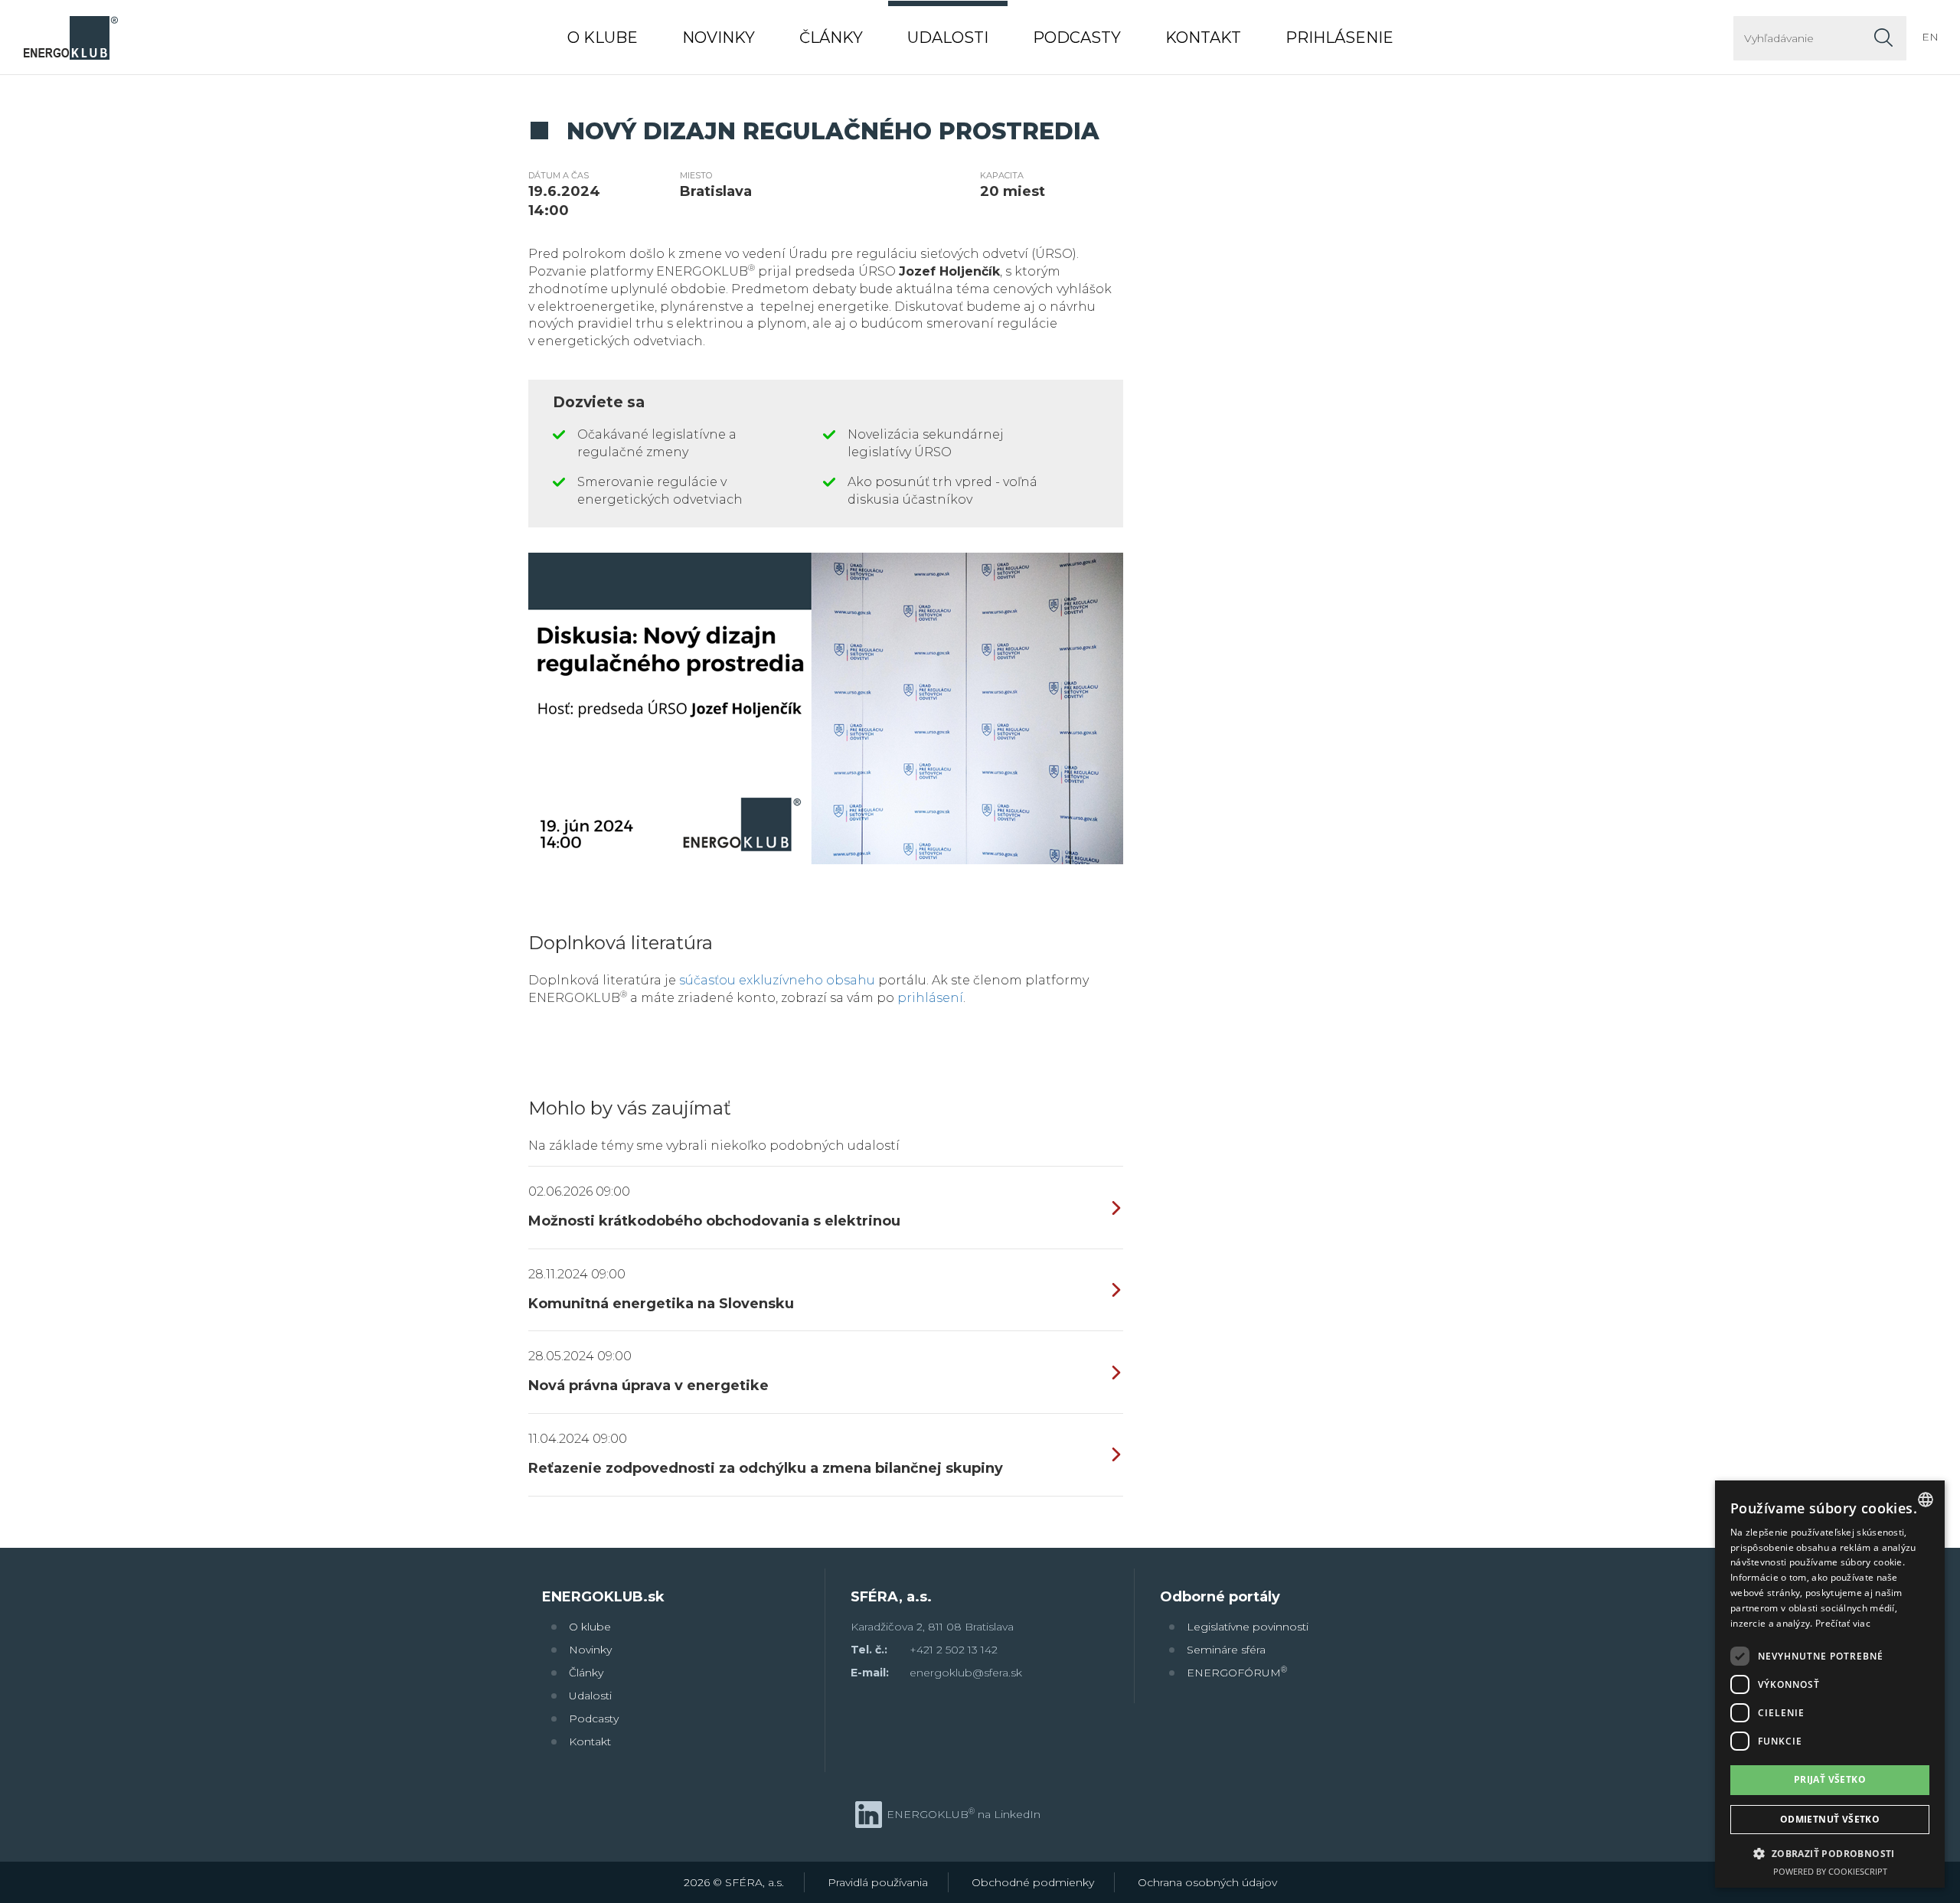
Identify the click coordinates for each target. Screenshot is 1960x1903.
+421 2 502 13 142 (954, 1650)
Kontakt (590, 1741)
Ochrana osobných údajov (1207, 1882)
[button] (1830, 1853)
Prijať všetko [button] (1830, 1779)
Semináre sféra (1226, 1650)
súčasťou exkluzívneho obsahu (777, 980)
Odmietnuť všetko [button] (1830, 1819)
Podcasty (594, 1719)
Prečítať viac (1843, 1623)
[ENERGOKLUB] (70, 37)
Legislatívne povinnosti (1248, 1627)
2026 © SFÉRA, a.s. (734, 1882)
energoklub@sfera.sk (966, 1673)
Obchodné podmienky (1033, 1882)
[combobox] (1926, 1500)
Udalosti (590, 1696)
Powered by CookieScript (1830, 1871)
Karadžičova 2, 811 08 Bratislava (932, 1627)
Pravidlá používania (878, 1882)
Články (586, 1673)
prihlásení (930, 998)
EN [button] (1930, 37)
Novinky (590, 1650)
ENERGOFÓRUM (1237, 1672)
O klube (590, 1627)
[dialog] (1830, 1684)
